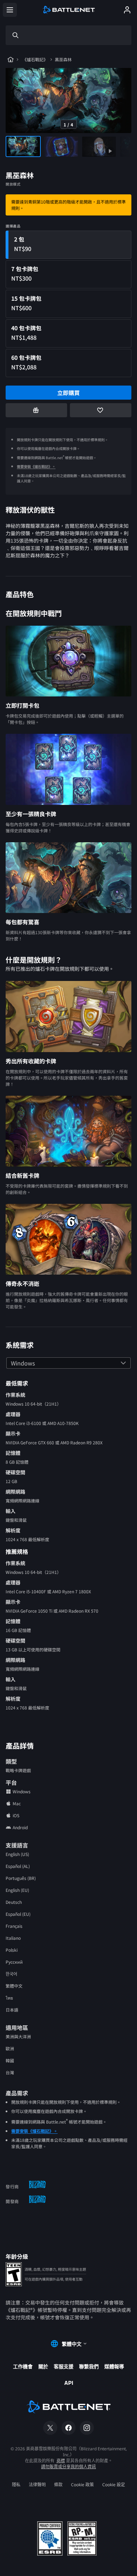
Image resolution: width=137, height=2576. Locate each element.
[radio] (68, 245)
